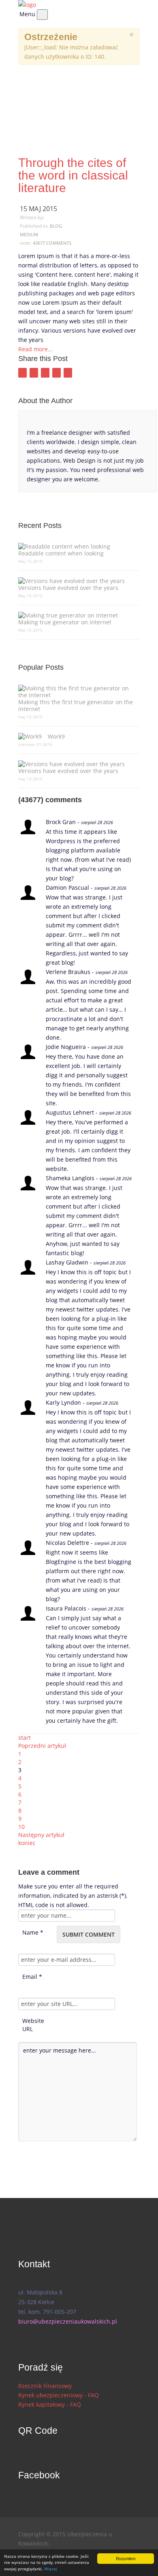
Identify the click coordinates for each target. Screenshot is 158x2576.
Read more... (35, 349)
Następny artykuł (41, 1835)
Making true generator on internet (65, 622)
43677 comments (52, 243)
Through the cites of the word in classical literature (73, 175)
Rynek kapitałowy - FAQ (50, 2404)
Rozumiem (126, 2558)
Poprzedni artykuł (42, 1746)
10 (21, 1827)
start (25, 1738)
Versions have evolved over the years (68, 587)
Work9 (56, 736)
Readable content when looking (61, 553)
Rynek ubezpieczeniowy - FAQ (59, 2395)
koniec (27, 1843)
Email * (32, 1977)
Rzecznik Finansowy (45, 2386)
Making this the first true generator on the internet (76, 705)
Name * (33, 1932)
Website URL (33, 2021)
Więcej (51, 2569)
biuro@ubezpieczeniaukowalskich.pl (68, 2321)
